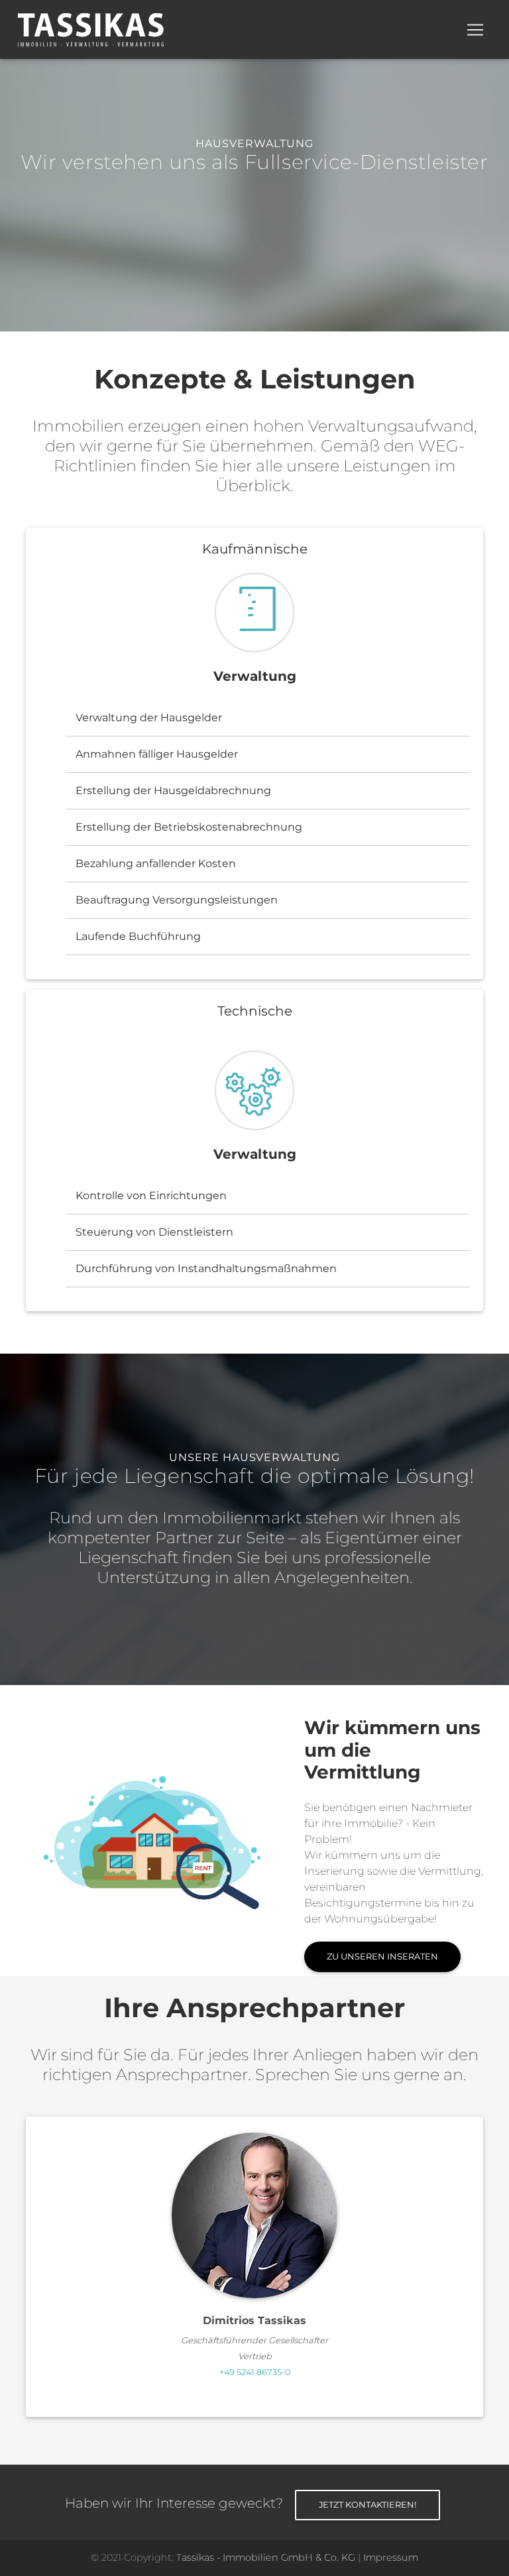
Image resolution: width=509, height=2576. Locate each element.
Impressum (391, 2557)
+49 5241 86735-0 (255, 2372)
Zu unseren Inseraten (382, 1956)
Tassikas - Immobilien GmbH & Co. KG (266, 2557)
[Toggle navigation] (475, 30)
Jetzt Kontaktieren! (368, 2504)
